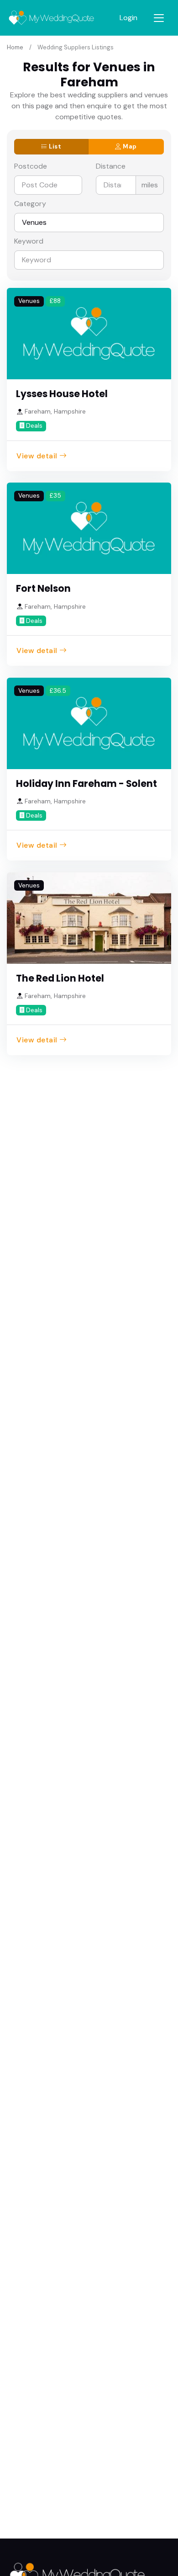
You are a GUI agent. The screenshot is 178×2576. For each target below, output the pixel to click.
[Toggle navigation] (159, 18)
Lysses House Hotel (62, 394)
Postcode (31, 166)
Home (15, 47)
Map (129, 146)
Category (30, 204)
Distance (111, 166)
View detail (37, 456)
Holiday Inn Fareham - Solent (86, 784)
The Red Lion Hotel (60, 978)
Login (128, 18)
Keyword (29, 241)
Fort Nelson (43, 589)
